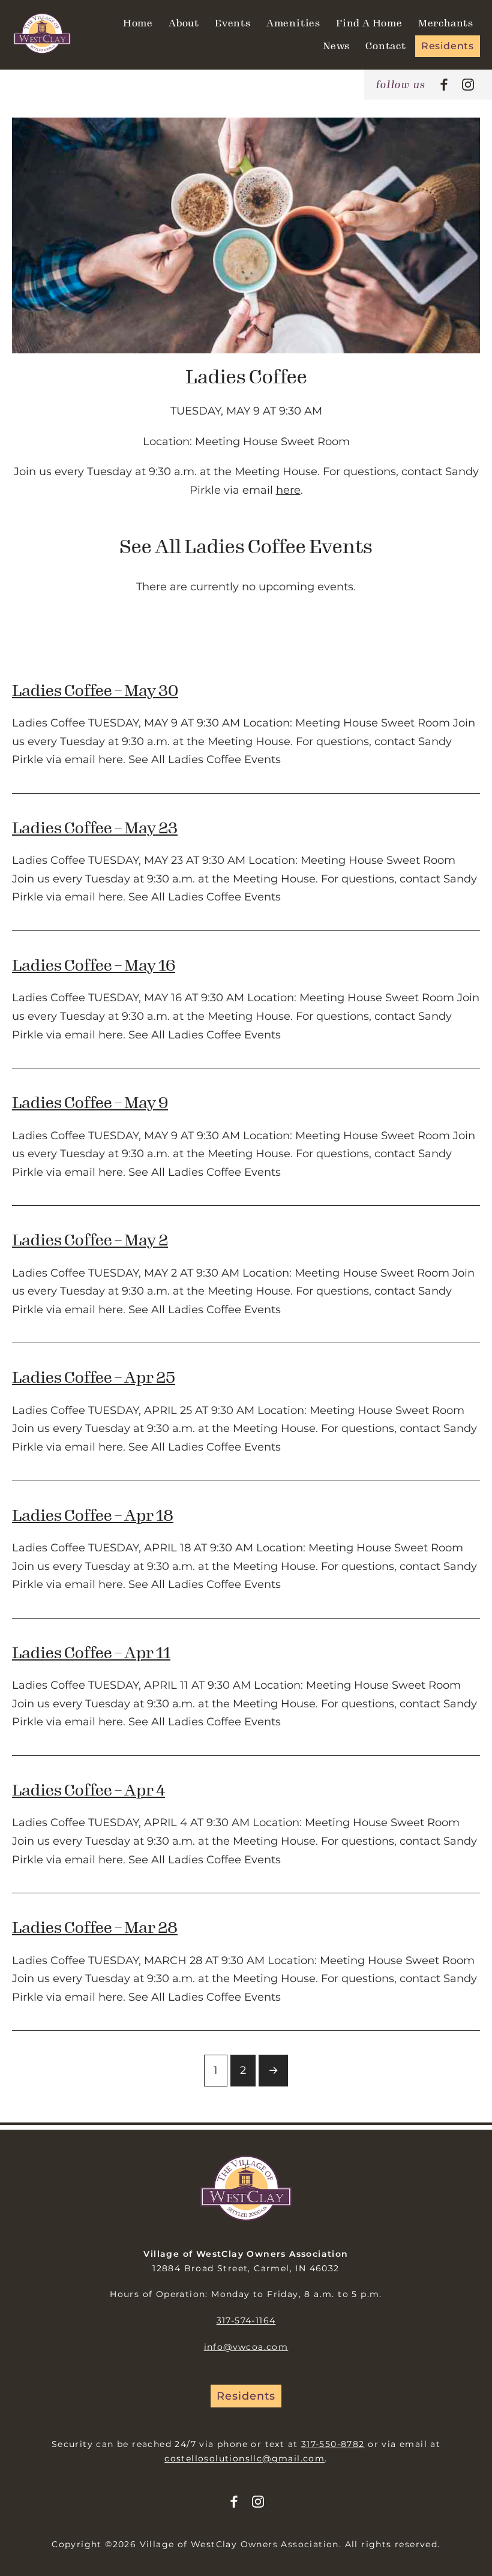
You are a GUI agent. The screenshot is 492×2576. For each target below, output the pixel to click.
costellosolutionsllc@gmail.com (244, 2458)
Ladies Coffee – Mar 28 (95, 1928)
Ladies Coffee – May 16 (94, 966)
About (184, 23)
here (288, 490)
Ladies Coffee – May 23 (95, 828)
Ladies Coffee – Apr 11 (91, 1653)
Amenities (293, 23)
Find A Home (369, 23)
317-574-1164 (246, 2320)
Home (138, 23)
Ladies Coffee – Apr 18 (93, 1516)
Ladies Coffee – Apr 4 (88, 1790)
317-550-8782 (333, 2444)
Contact (386, 46)
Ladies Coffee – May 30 (95, 691)
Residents (448, 46)
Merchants (446, 23)
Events (233, 23)
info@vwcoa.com (246, 2347)
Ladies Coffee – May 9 (90, 1103)
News (336, 46)
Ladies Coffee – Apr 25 (94, 1378)
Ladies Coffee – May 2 (90, 1240)
